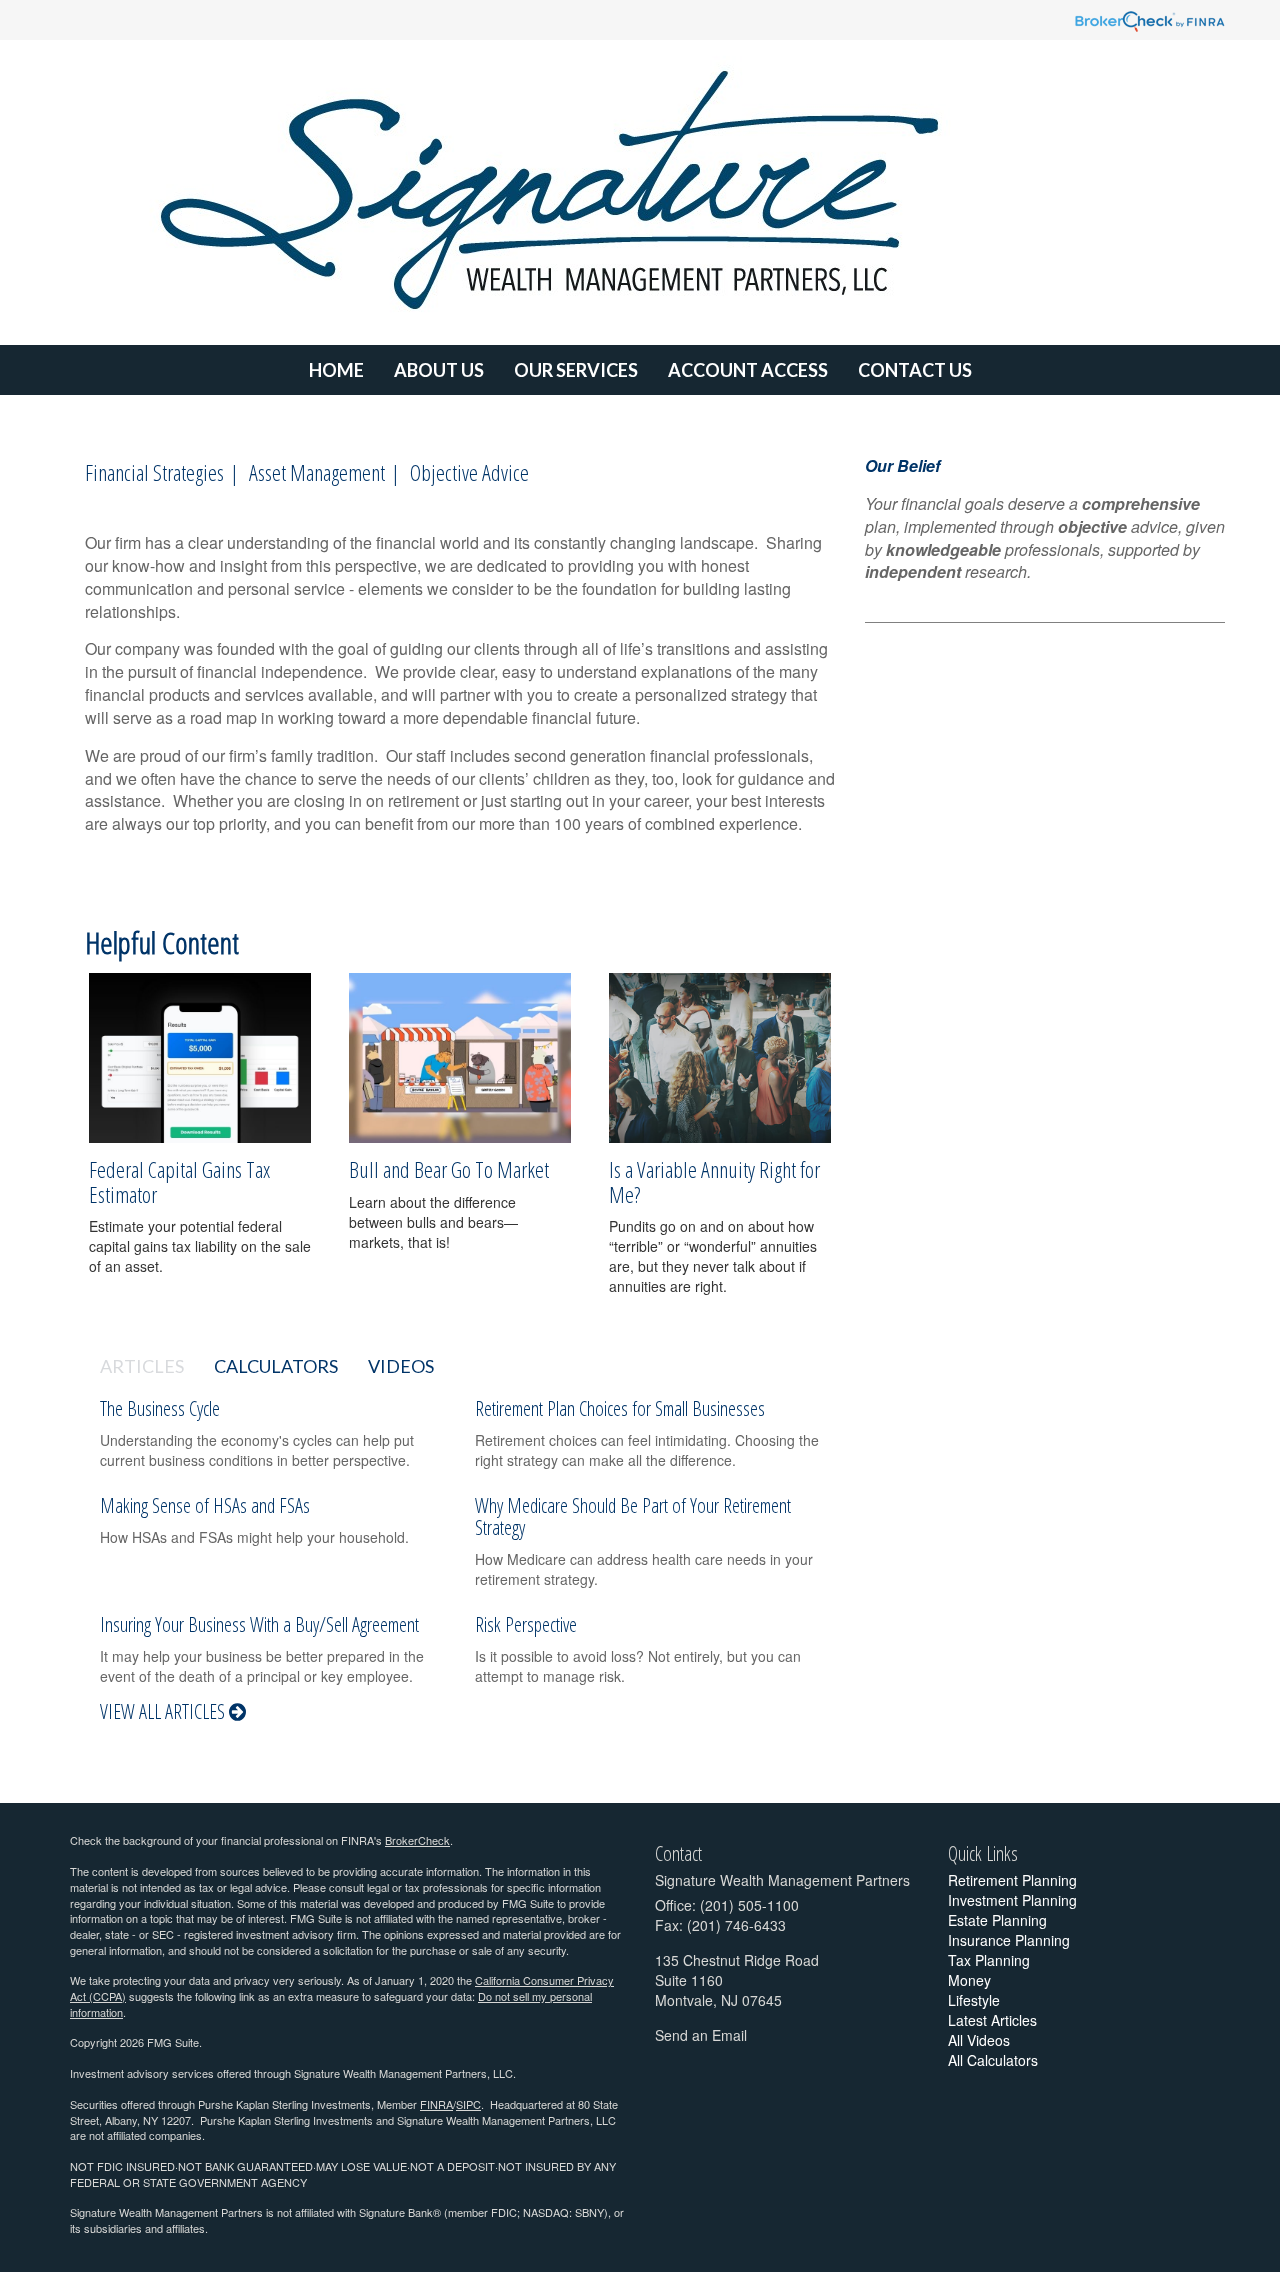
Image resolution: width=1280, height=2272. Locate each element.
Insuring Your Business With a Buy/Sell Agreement (259, 1624)
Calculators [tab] (276, 1366)
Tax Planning (989, 1960)
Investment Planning (1012, 1900)
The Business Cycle (160, 1408)
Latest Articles (992, 2020)
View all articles (164, 1711)
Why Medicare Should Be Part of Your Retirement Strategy (633, 1516)
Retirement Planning (1012, 1880)
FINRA (436, 2104)
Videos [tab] (401, 1366)
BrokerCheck (417, 1840)
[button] (439, 370)
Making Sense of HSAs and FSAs (205, 1505)
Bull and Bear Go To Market (449, 1169)
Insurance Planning (1009, 1940)
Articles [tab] (142, 1366)
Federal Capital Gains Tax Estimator (179, 1181)
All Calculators (993, 2060)
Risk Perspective (526, 1624)
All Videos (979, 2040)
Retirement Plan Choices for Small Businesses (620, 1408)
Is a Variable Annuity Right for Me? (714, 1181)
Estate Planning (997, 1920)
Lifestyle (974, 2000)
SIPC (468, 2104)
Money (969, 1980)
